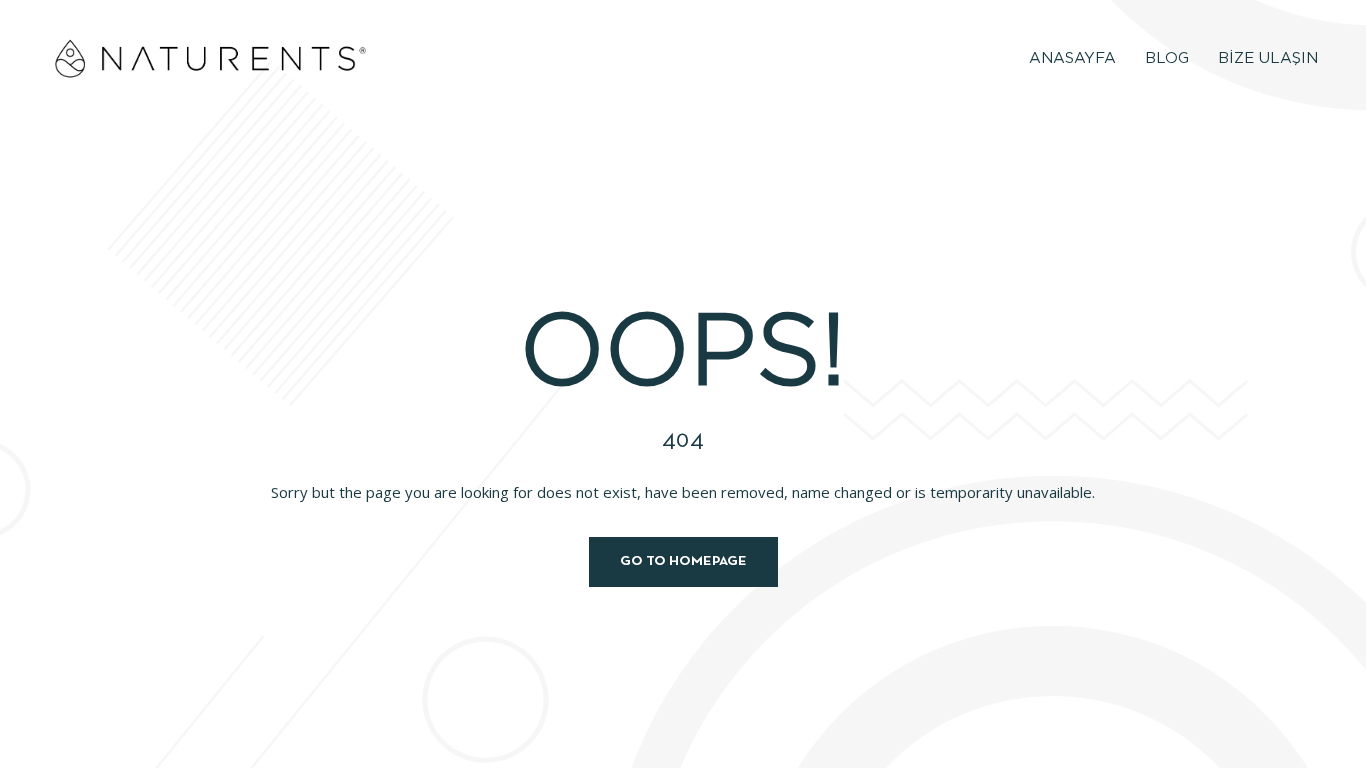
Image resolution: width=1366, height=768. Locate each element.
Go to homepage (683, 561)
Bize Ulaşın (1268, 58)
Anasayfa (1072, 58)
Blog (1167, 58)
